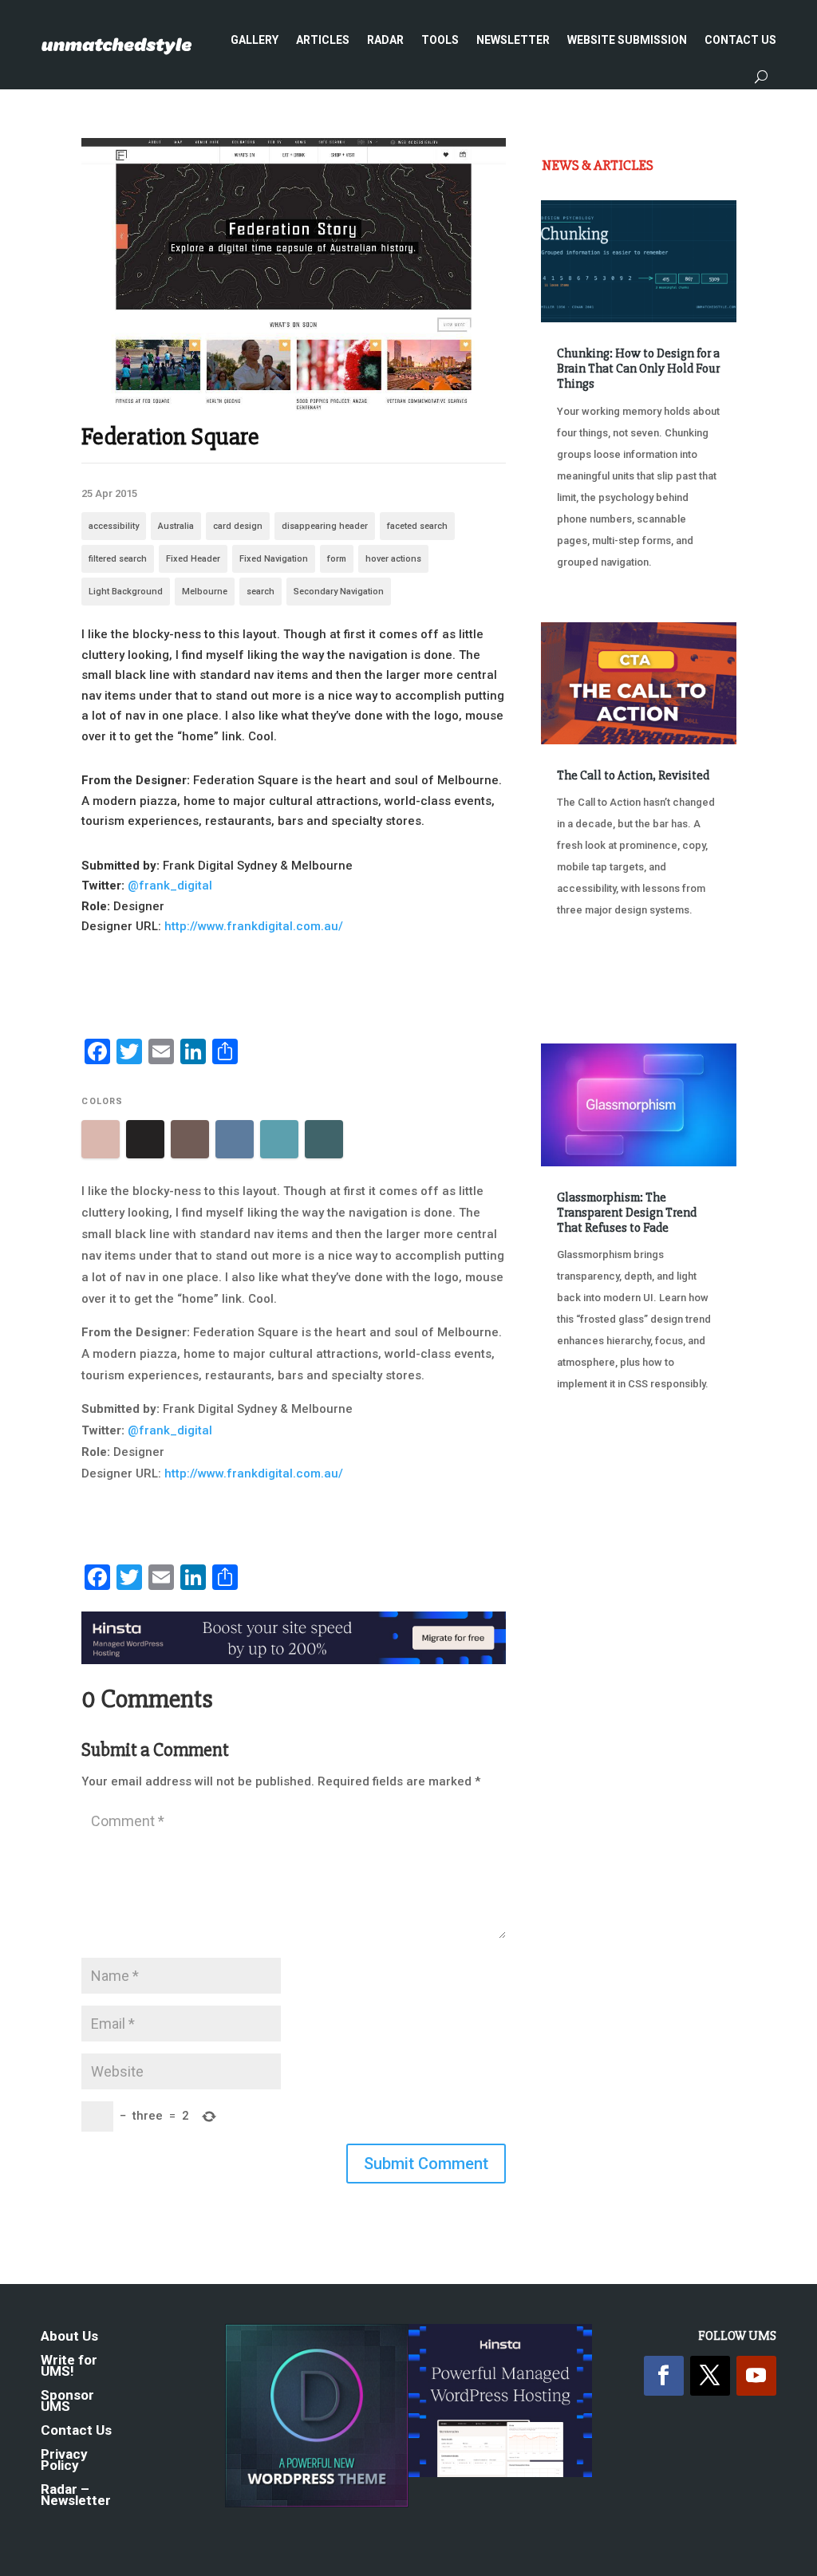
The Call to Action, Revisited (633, 775)
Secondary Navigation (339, 592)
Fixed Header (193, 559)
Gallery (255, 40)
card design (238, 526)
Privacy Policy (64, 2461)
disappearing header (325, 526)
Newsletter (513, 40)
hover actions (393, 559)
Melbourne (205, 592)
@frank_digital (170, 886)
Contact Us (740, 40)
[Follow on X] (710, 2376)
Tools (440, 40)
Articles (323, 40)
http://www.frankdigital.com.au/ (254, 926)
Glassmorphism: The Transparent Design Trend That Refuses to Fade (627, 1213)
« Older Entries (594, 1465)
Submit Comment (426, 2164)
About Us (69, 2337)
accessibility (114, 526)
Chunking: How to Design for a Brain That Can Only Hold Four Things (638, 369)
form (337, 559)
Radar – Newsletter (76, 2496)
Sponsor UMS (67, 2402)
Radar (385, 40)
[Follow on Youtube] (756, 2376)
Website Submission (627, 40)
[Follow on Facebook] (664, 2376)
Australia (176, 526)
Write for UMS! (69, 2367)
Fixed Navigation (274, 559)
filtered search (118, 559)
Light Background (126, 592)
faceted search (417, 526)
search (260, 592)
